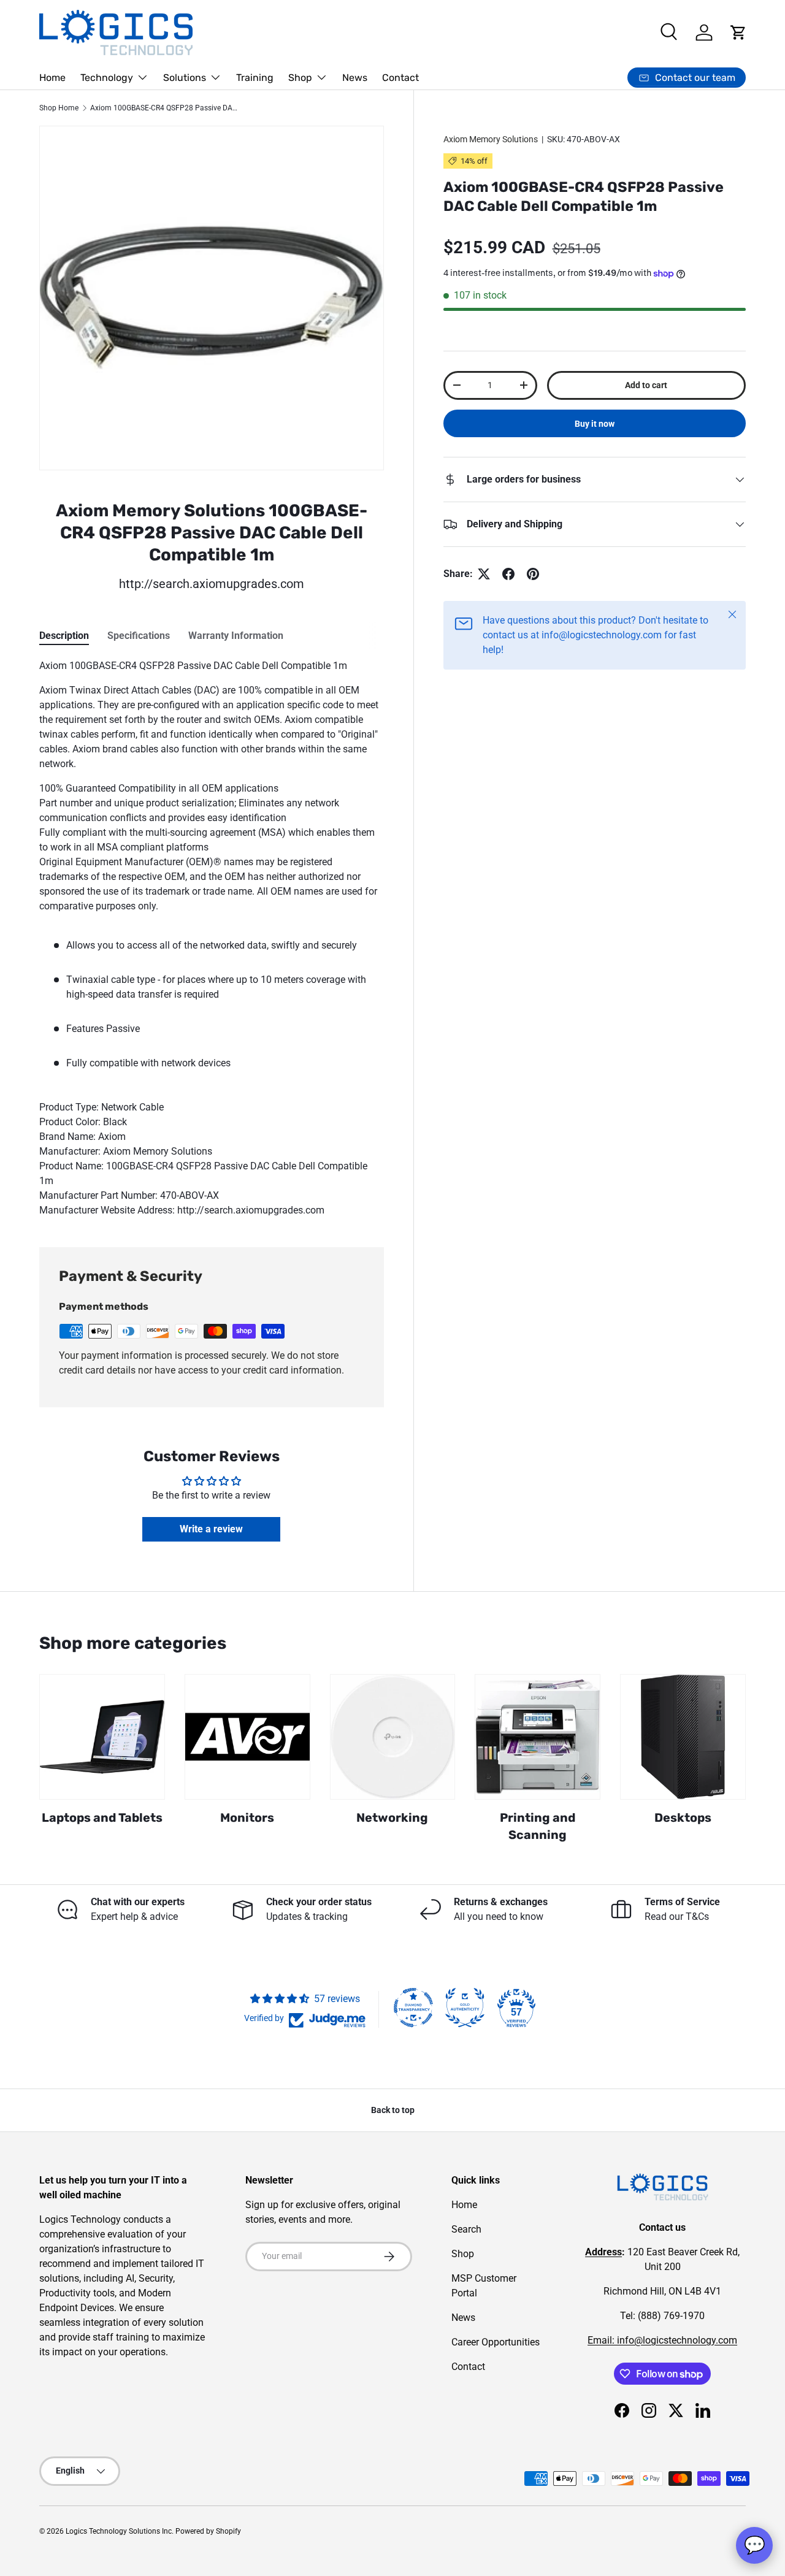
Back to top (393, 2110)
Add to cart (646, 385)
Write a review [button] (211, 1529)
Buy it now (595, 424)
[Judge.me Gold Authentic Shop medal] (465, 2008)
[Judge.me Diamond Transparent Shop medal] (413, 2008)
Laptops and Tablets (102, 1818)
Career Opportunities (496, 2342)
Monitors (247, 1818)
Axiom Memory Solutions (491, 139)
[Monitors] (247, 1737)
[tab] (64, 636)
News (355, 78)
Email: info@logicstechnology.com (662, 2340)
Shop (300, 78)
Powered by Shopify (208, 2531)
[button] (738, 32)
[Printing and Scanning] (538, 1737)
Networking (392, 1818)
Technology (107, 78)
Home (52, 78)
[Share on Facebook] (508, 574)
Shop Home (59, 108)
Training (255, 78)
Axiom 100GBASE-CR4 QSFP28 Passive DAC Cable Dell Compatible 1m (164, 108)
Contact (400, 78)
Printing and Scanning (538, 1826)
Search (466, 2229)
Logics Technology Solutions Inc (119, 2531)
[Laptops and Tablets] (102, 1737)
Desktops (683, 1818)
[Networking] (393, 1737)
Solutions (185, 78)
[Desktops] (683, 1737)
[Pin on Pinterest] (533, 574)
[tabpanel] (212, 938)
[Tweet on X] (484, 574)
